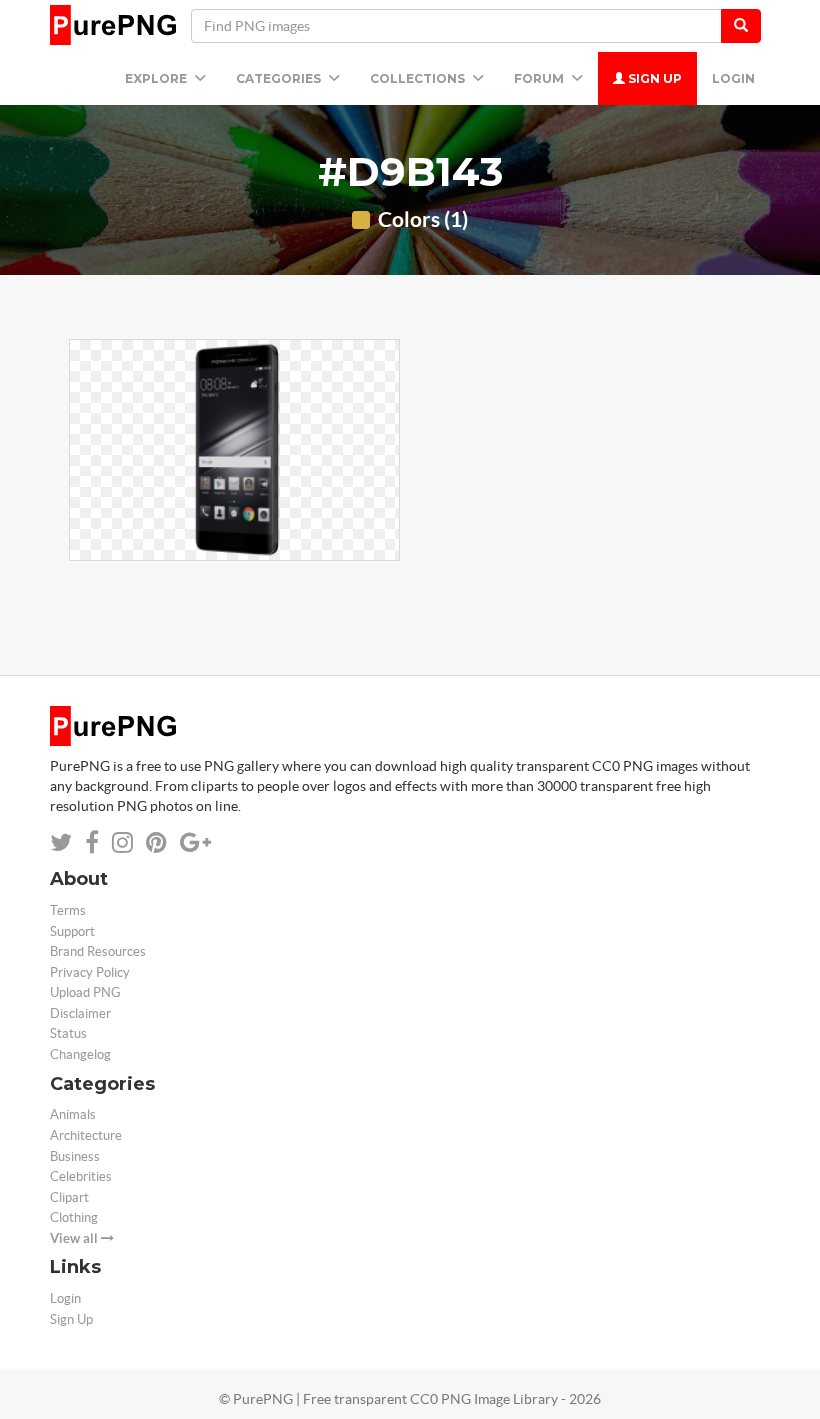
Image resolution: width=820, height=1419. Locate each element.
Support (72, 931)
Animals (73, 1114)
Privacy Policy (90, 972)
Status (68, 1033)
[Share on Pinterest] (156, 842)
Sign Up (653, 78)
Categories (280, 78)
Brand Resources (98, 951)
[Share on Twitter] (61, 842)
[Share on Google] (195, 842)
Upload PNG (85, 992)
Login (733, 78)
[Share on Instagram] (122, 842)
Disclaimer (80, 1013)
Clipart (69, 1197)
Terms (68, 910)
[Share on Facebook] (92, 842)
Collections (419, 78)
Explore (157, 78)
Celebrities (81, 1176)
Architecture (86, 1135)
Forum (540, 78)
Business (75, 1156)
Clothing (74, 1217)
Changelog (80, 1054)
